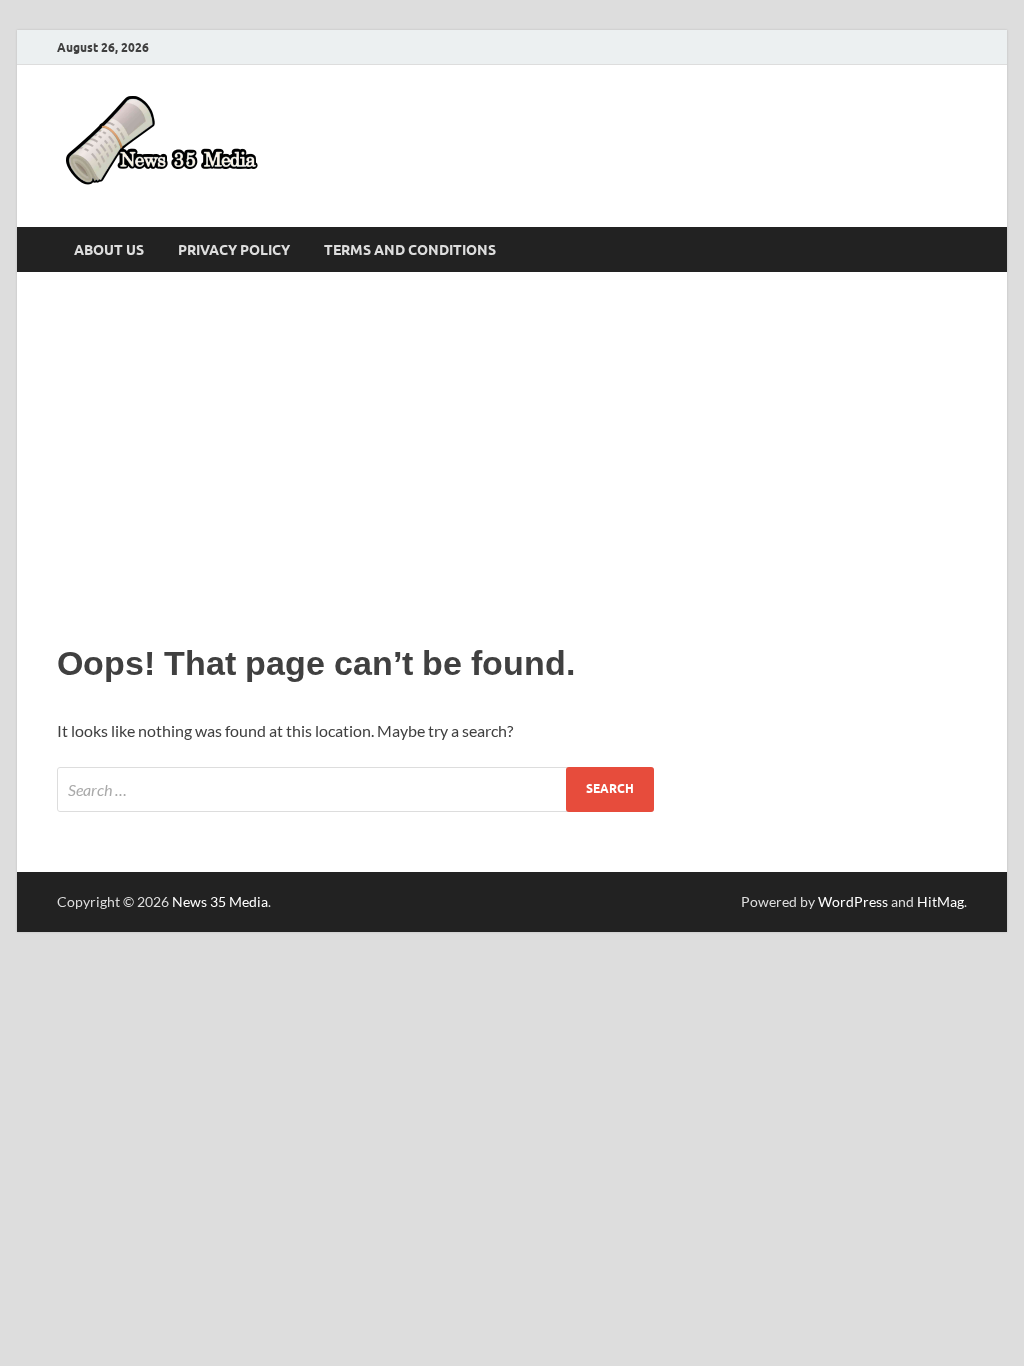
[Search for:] (355, 789)
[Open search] (957, 250)
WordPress (853, 901)
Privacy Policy (234, 250)
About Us (109, 250)
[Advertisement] (512, 452)
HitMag (940, 901)
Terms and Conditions (410, 250)
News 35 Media (220, 901)
